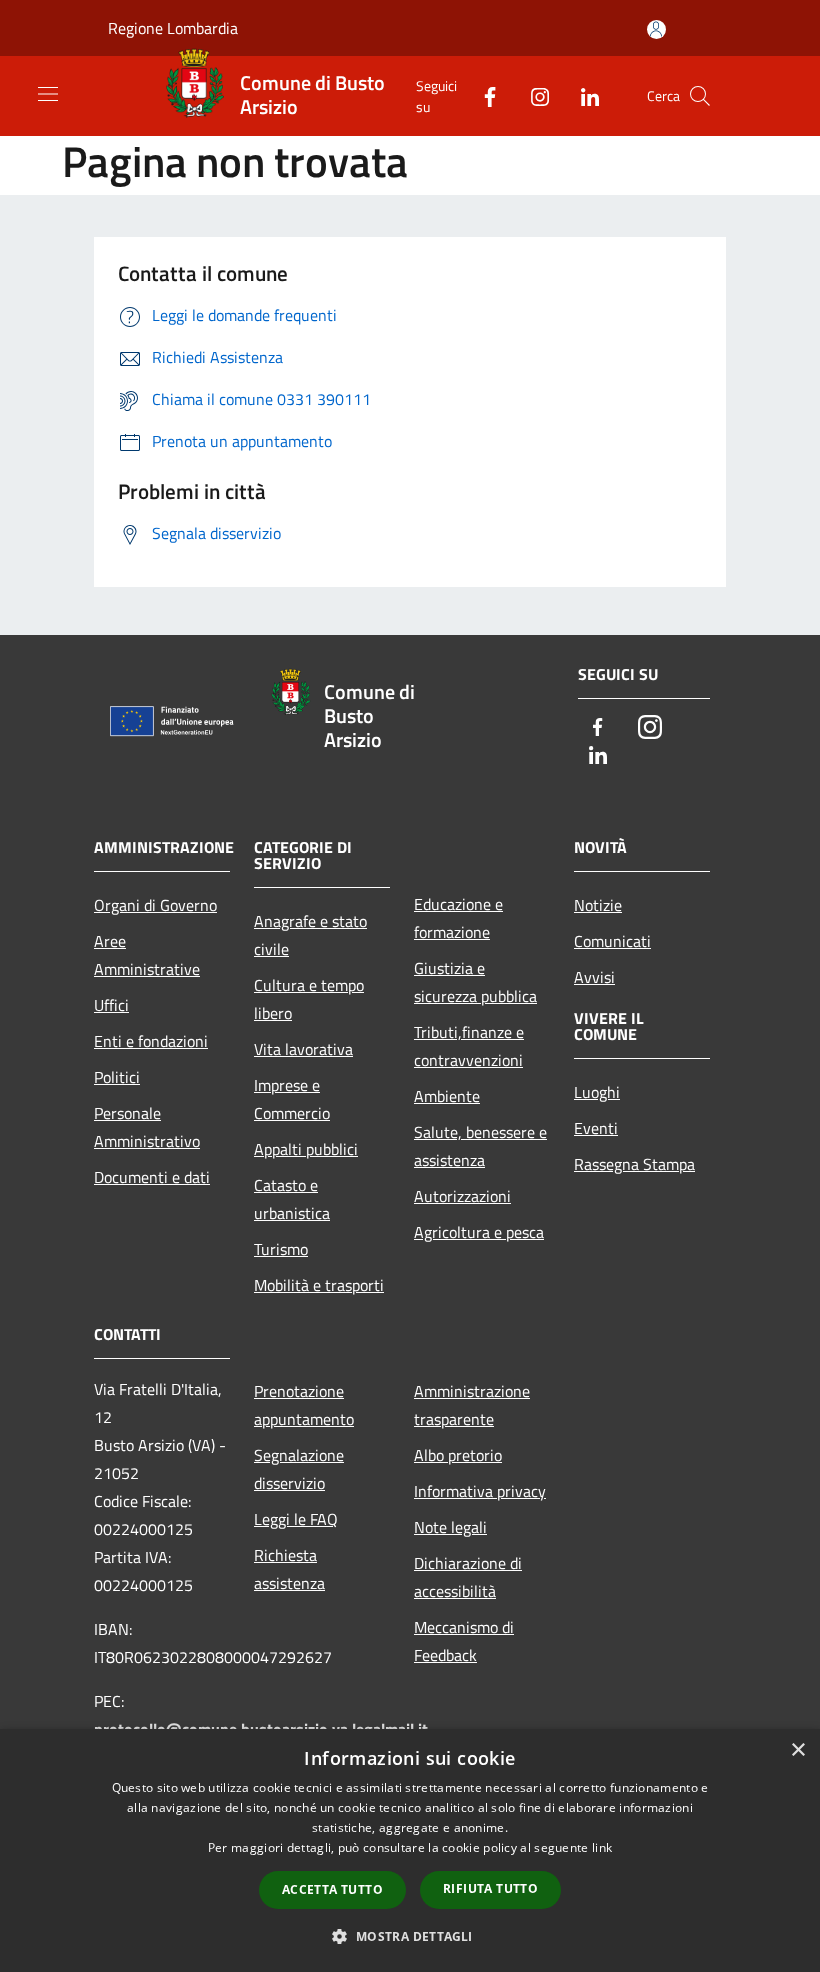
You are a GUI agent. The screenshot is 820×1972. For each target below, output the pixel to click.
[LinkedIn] (582, 95)
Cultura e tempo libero (309, 999)
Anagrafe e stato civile (310, 935)
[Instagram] (532, 95)
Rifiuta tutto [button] (490, 1888)
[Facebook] (482, 95)
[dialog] (410, 1850)
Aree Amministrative (147, 955)
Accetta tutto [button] (332, 1889)
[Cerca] (700, 96)
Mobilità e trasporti (319, 1285)
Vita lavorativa (303, 1049)
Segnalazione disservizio (299, 1469)
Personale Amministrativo (147, 1127)
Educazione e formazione (458, 918)
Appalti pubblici (306, 1149)
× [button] (797, 1750)
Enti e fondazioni (151, 1041)
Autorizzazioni (462, 1196)
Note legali (450, 1527)
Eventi (596, 1128)
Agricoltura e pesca (479, 1232)
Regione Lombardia (173, 28)
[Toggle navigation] (48, 94)
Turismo (281, 1249)
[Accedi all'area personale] (656, 29)
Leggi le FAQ (296, 1519)
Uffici (111, 1005)
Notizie (598, 905)
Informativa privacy (480, 1491)
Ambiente (447, 1096)
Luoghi (597, 1092)
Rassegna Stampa (634, 1164)
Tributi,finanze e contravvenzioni (469, 1046)
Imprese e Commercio (292, 1099)
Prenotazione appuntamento (304, 1405)
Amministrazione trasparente (472, 1405)
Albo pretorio (458, 1455)
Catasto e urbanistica (292, 1199)
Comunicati (612, 941)
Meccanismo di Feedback (464, 1641)
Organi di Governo (155, 905)
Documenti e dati (152, 1177)
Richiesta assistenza (289, 1569)
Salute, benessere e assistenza (480, 1146)
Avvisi (594, 977)
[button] (409, 1936)
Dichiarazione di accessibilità (468, 1577)
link (602, 1847)
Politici (117, 1077)
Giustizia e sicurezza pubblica (475, 982)
